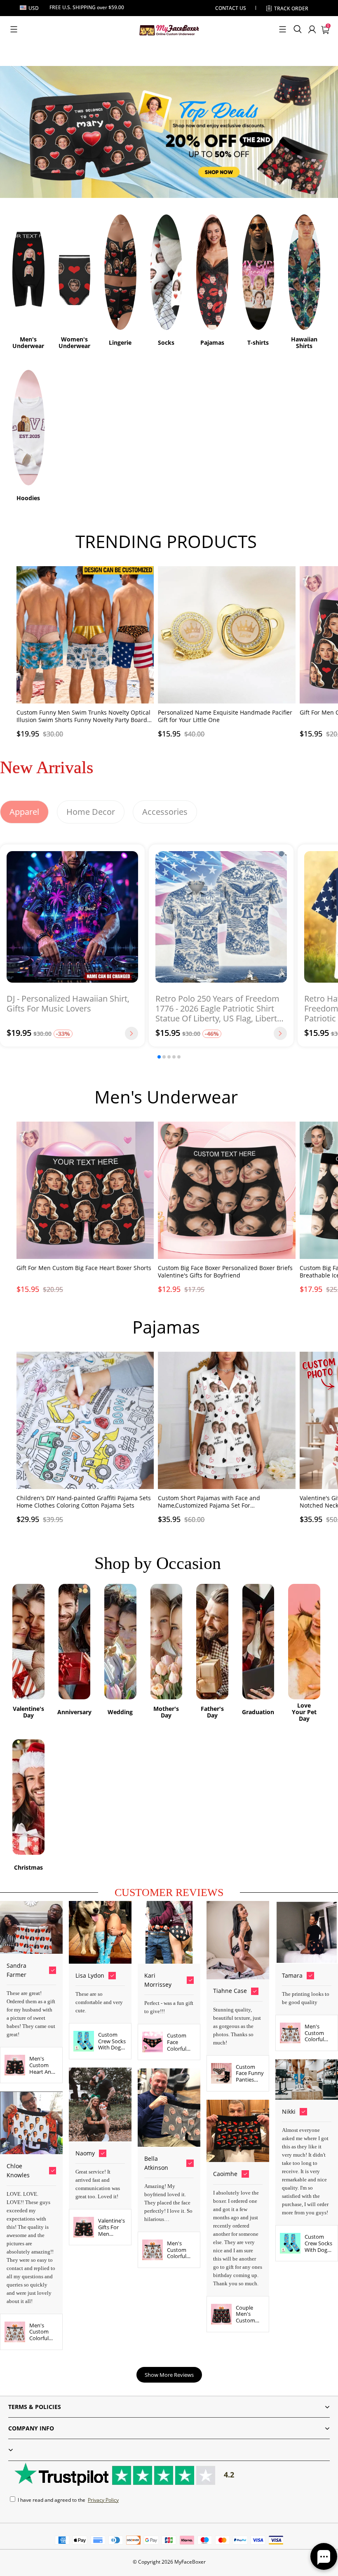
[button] (14, 29)
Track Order (291, 8)
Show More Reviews (169, 2375)
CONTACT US (231, 8)
